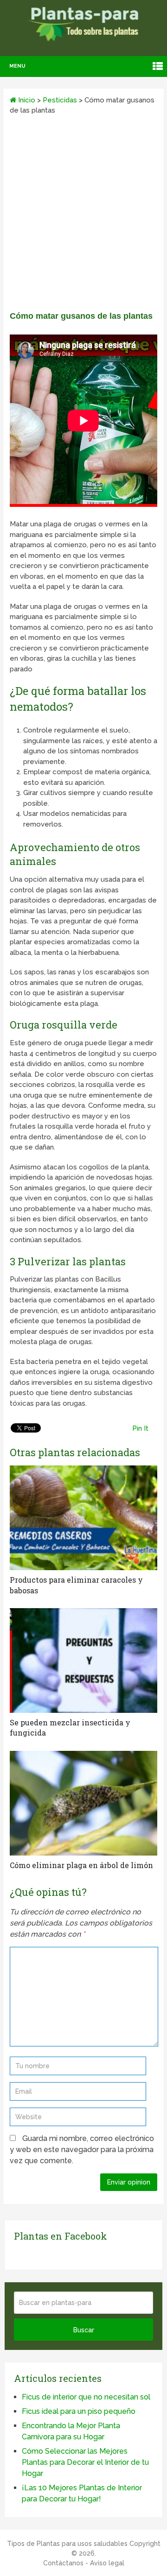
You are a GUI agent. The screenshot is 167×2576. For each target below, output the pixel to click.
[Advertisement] (83, 216)
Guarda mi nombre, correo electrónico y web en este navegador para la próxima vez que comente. (82, 2150)
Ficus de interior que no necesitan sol (86, 2397)
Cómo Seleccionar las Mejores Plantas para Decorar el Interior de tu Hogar (85, 2462)
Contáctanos (63, 2563)
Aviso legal (107, 2563)
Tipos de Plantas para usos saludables (67, 2544)
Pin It (140, 1428)
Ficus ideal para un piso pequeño (79, 2411)
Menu (17, 66)
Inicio (26, 100)
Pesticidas (60, 100)
